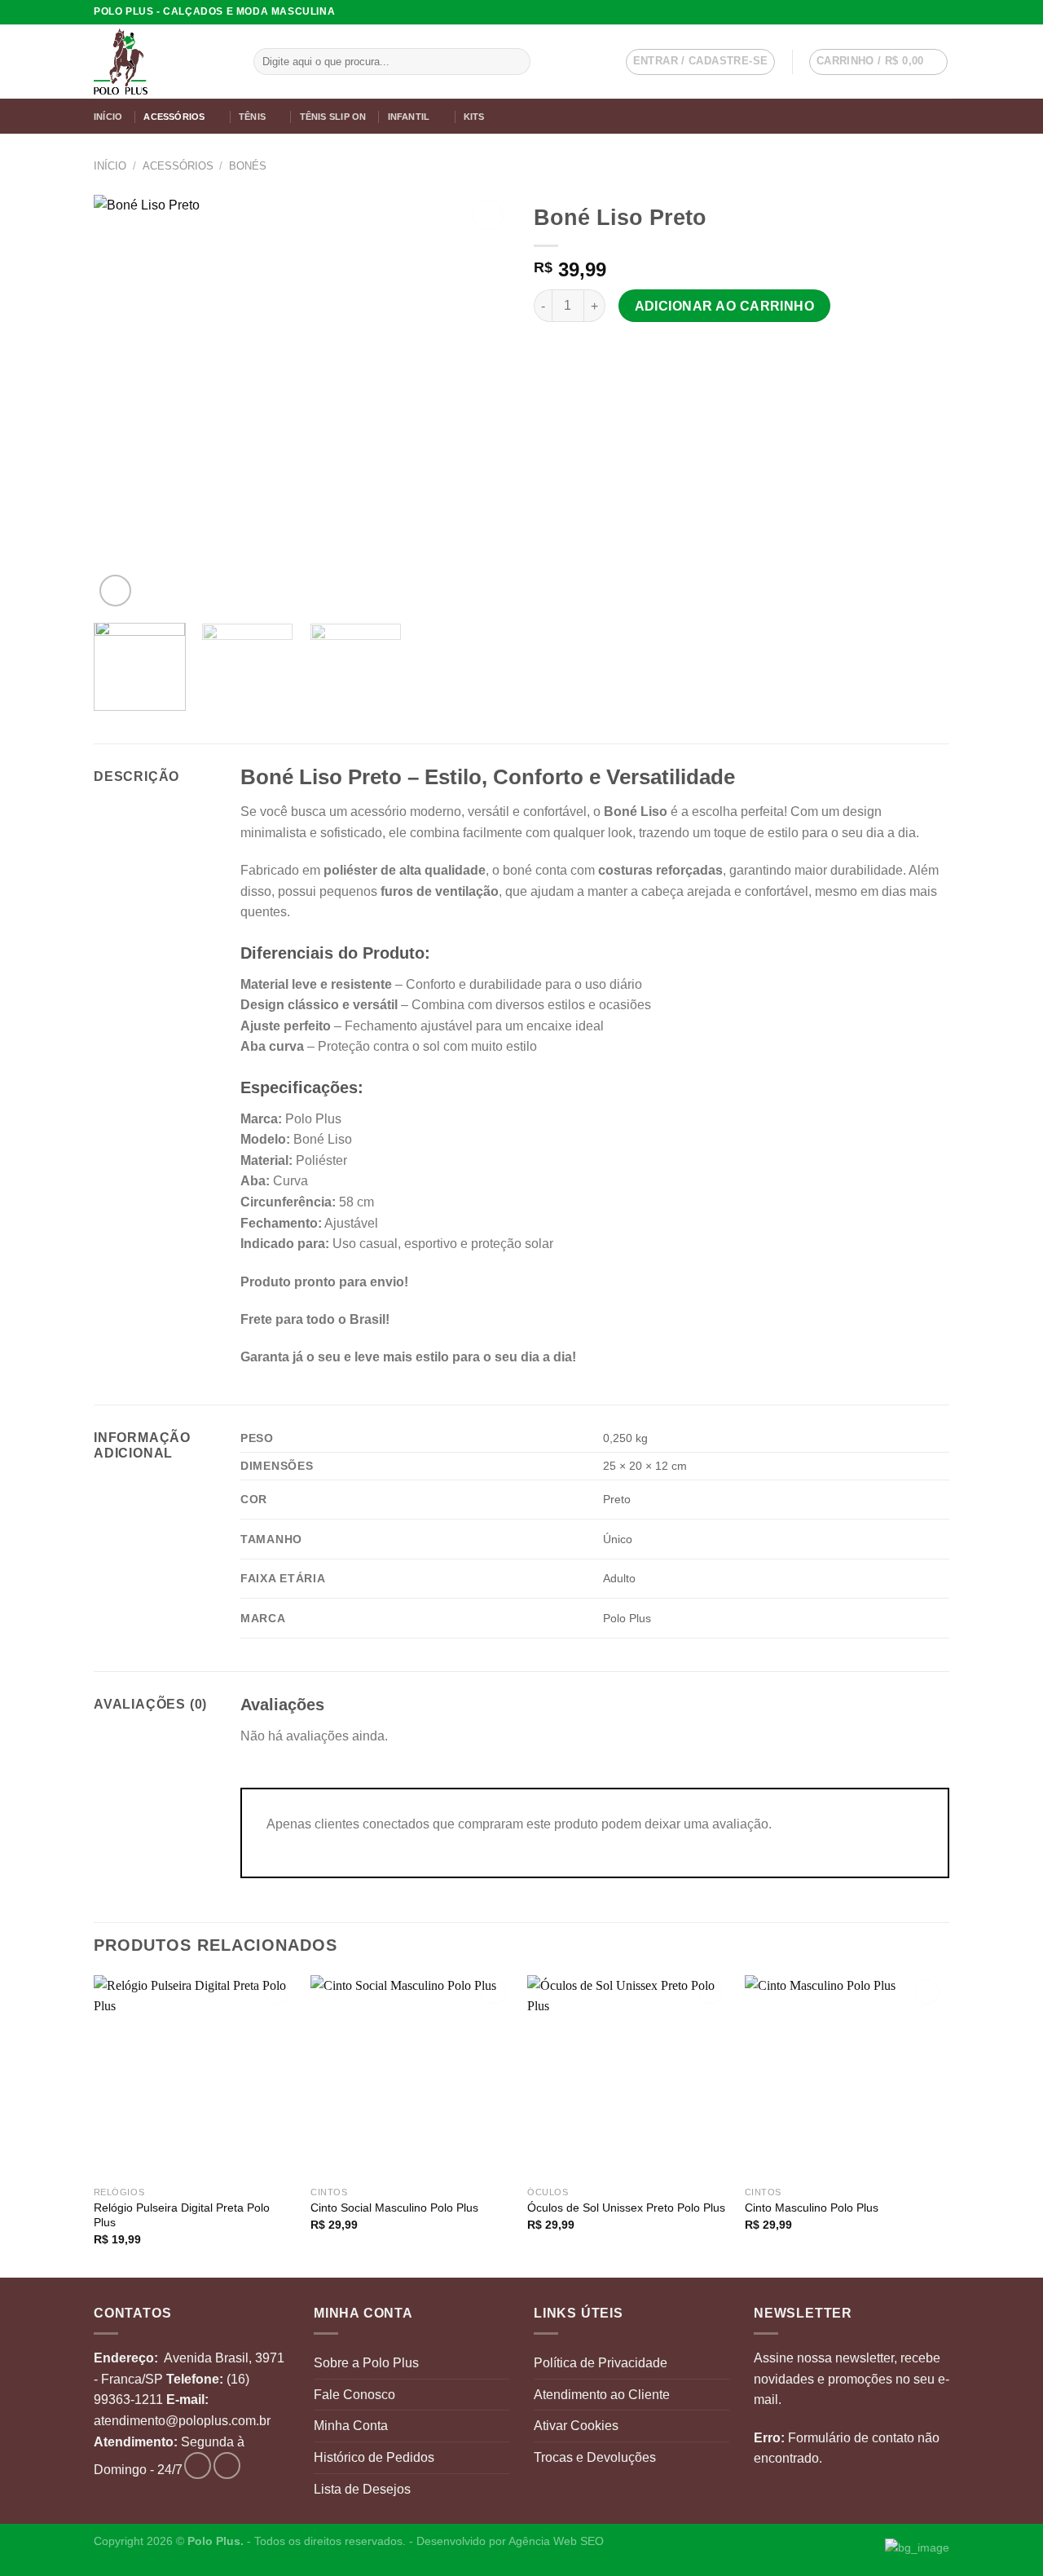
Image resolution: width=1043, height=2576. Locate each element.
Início (108, 117)
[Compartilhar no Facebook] (544, 351)
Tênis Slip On (333, 117)
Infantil (409, 117)
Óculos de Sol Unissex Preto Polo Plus (626, 2208)
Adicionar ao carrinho (725, 306)
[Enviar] (515, 62)
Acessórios (174, 117)
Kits (474, 117)
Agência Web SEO (556, 2541)
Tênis (252, 117)
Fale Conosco (354, 2395)
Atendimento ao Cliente (602, 2395)
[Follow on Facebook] (926, 12)
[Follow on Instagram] (941, 12)
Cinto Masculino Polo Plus (812, 2208)
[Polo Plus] (161, 62)
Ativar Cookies (576, 2426)
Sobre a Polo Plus (366, 2363)
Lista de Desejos (362, 2489)
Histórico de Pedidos (374, 2457)
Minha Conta (351, 2426)
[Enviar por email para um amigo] (564, 351)
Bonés (248, 166)
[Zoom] (115, 591)
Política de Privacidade (601, 2363)
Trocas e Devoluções (595, 2457)
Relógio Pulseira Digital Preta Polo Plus (182, 2215)
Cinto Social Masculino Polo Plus (394, 2208)
